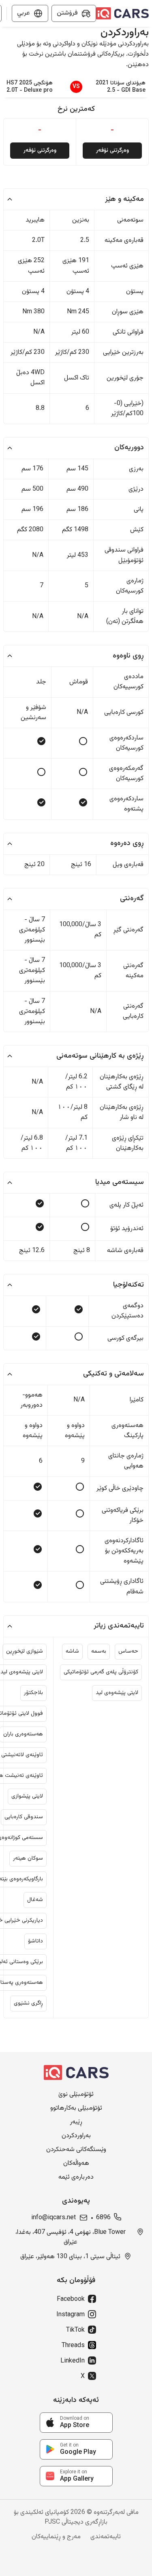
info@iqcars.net (54, 2218)
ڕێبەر (76, 2122)
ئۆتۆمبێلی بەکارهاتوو (76, 2108)
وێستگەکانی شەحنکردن (76, 2150)
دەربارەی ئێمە (76, 2177)
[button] (76, 199)
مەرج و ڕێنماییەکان (56, 2537)
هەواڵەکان (76, 2164)
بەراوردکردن (76, 2136)
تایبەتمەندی (106, 2537)
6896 (103, 2218)
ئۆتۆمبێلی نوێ (76, 2095)
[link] (76, 2423)
